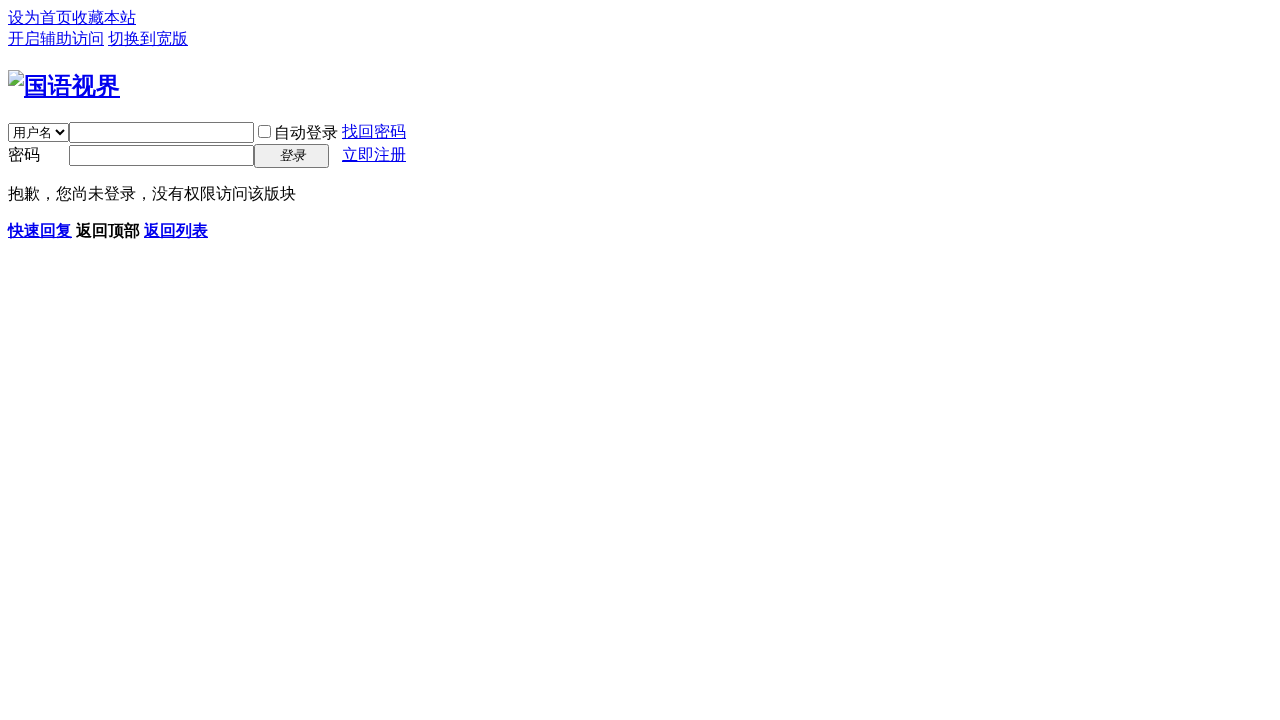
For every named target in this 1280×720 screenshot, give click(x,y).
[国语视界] (64, 86)
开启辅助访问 (56, 38)
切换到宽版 (148, 38)
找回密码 (374, 131)
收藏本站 (104, 17)
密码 (24, 154)
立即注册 (374, 154)
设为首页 (40, 17)
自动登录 (306, 132)
